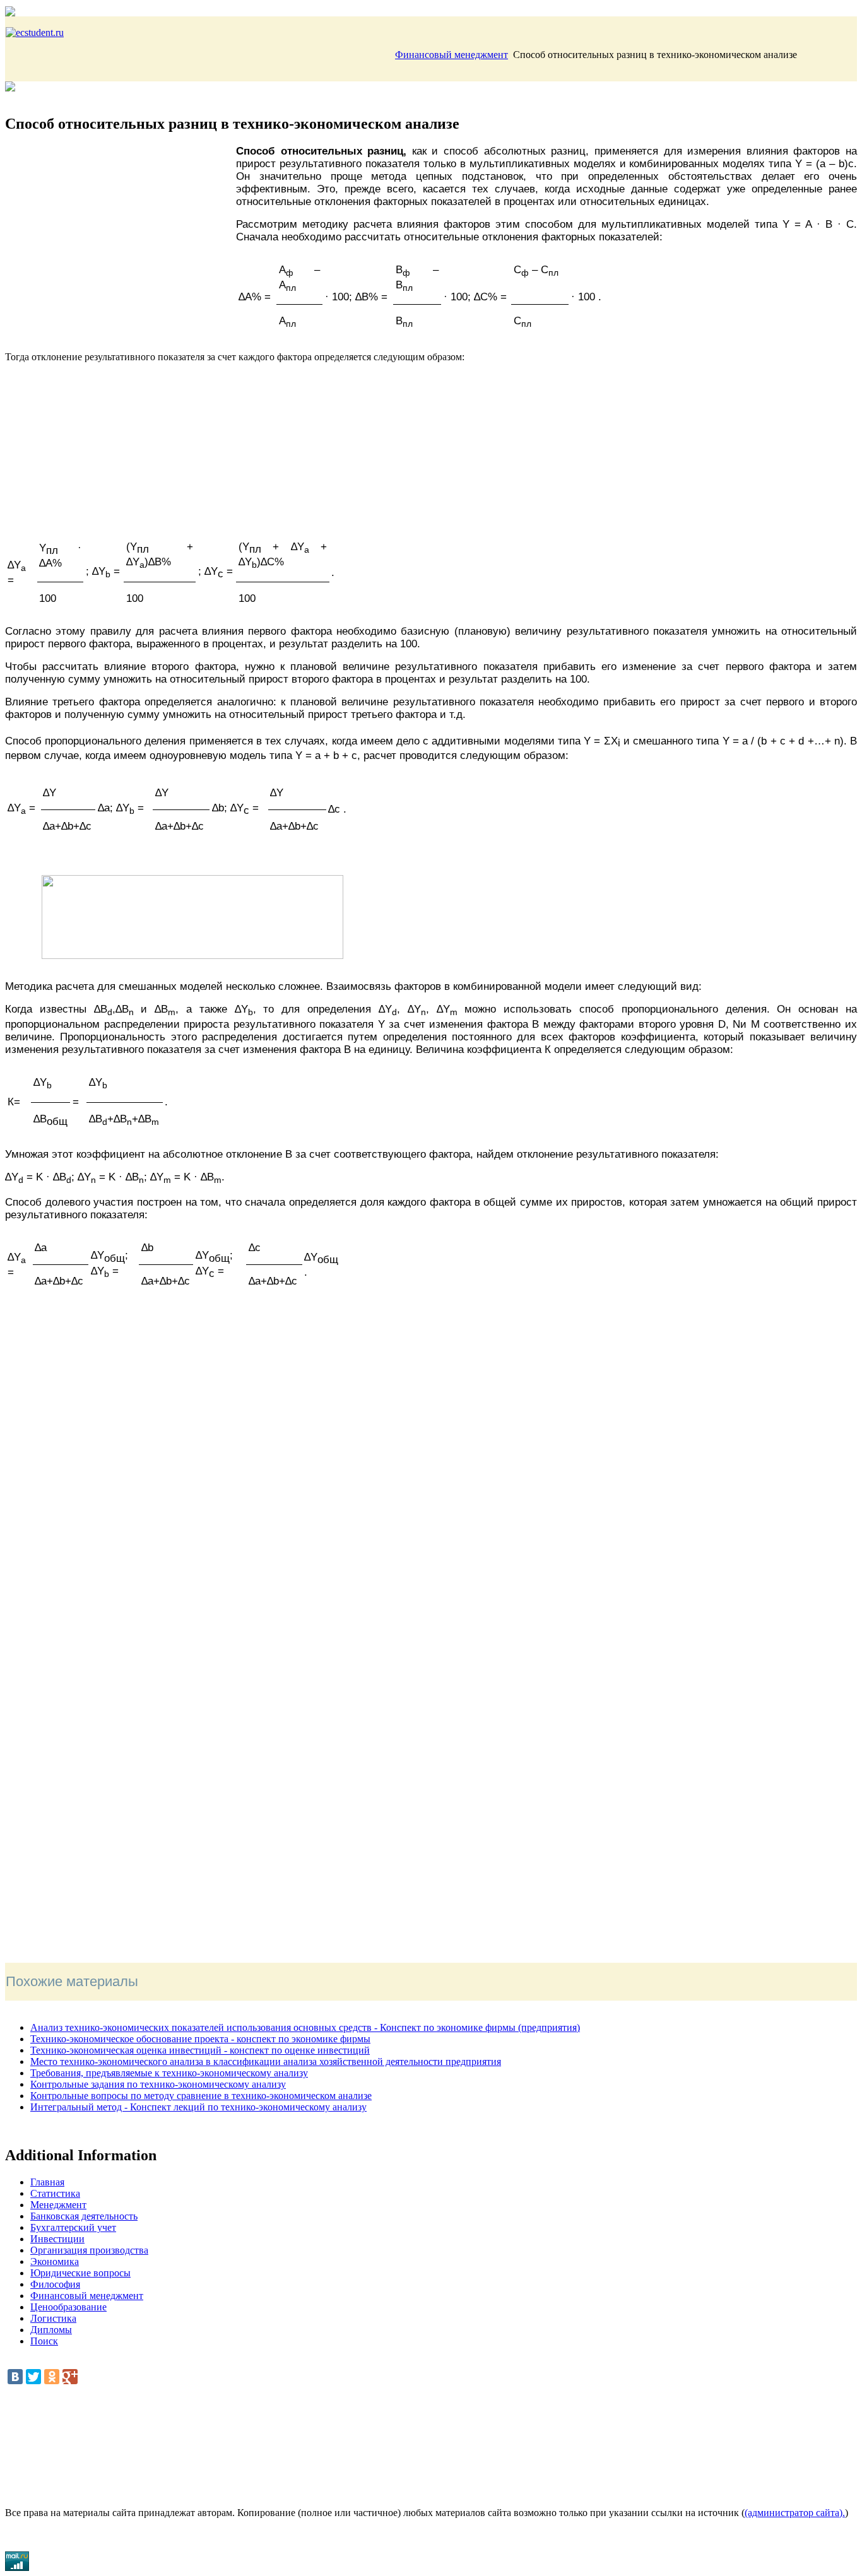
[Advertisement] (121, 243)
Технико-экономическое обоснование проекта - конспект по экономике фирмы (200, 2039)
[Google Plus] (70, 2377)
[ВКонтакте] (15, 2377)
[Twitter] (33, 2377)
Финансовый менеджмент (452, 55)
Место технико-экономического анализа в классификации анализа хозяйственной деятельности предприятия (266, 2061)
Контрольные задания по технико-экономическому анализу (158, 2084)
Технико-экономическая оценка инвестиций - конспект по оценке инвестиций (200, 2050)
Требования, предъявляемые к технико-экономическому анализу (169, 2073)
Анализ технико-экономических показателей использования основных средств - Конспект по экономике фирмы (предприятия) (305, 2027)
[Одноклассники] (52, 2377)
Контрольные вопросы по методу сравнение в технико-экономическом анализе (201, 2096)
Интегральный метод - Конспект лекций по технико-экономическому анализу (198, 2107)
